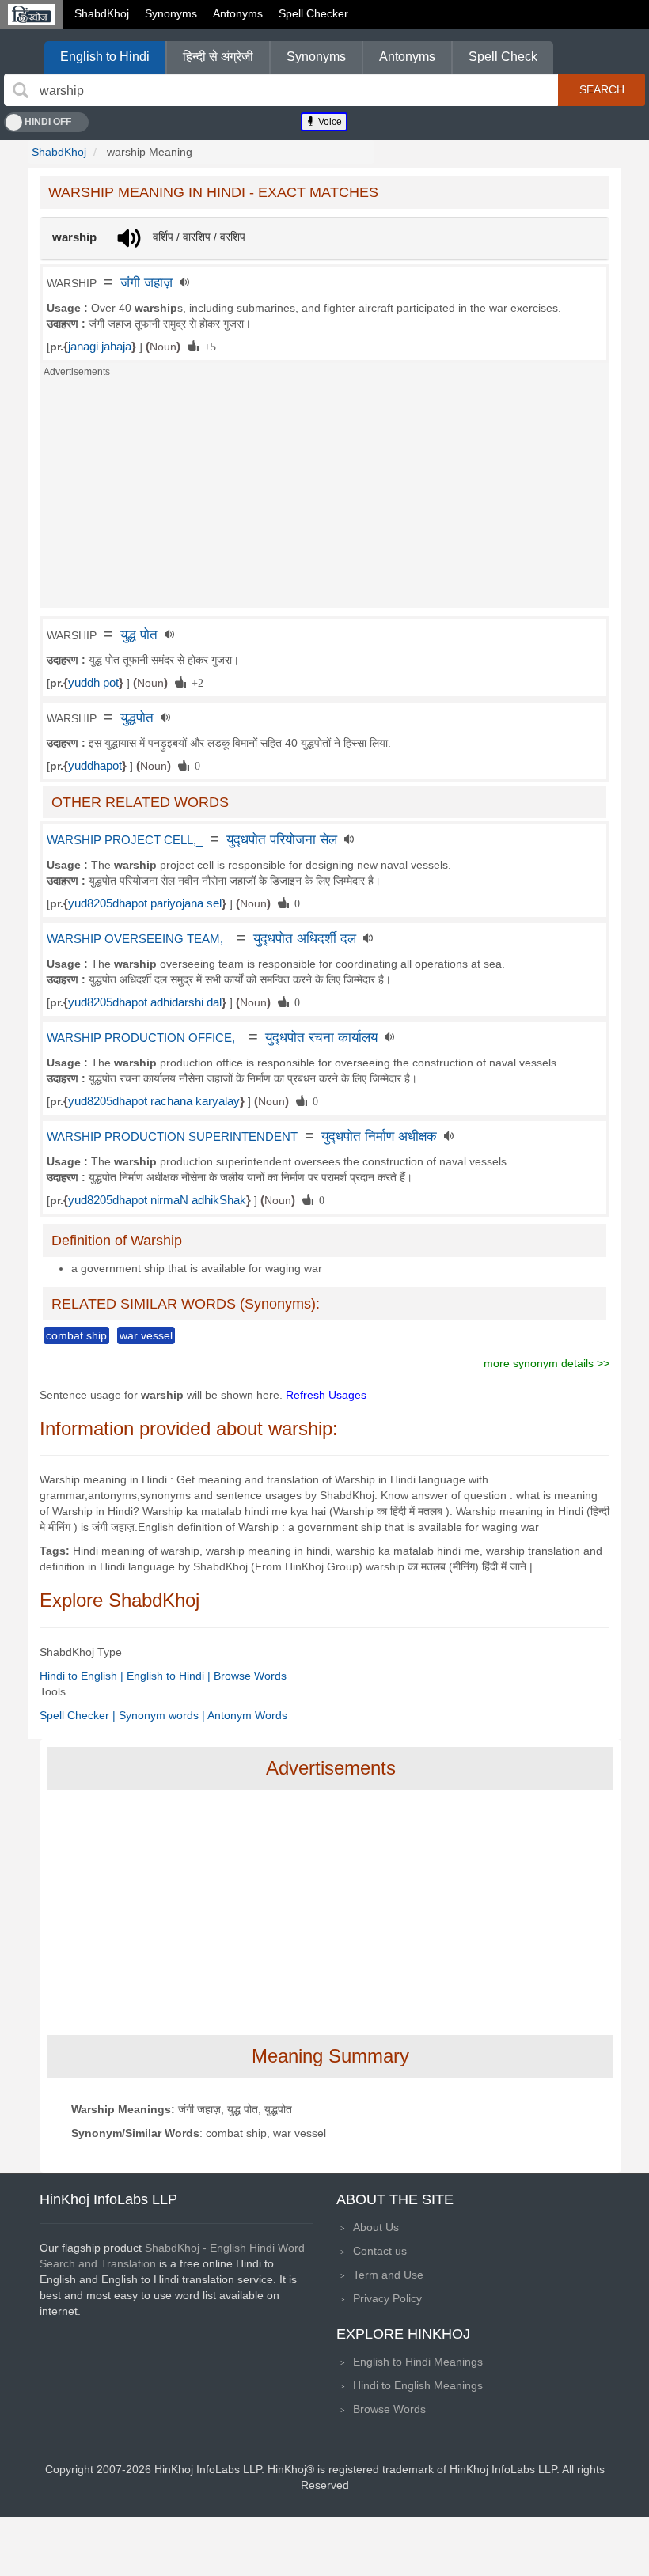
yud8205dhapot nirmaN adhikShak (157, 1200)
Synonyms (171, 13)
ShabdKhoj (102, 13)
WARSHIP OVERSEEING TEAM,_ (138, 939)
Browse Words (250, 1676)
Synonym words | (163, 1715)
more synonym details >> (547, 1363)
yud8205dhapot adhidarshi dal (145, 1002)
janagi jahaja (100, 347)
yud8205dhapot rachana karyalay (154, 1101)
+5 (207, 346)
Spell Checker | (79, 1715)
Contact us (380, 2251)
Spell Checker (313, 13)
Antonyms (238, 13)
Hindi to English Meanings (418, 2385)
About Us (376, 2227)
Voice (329, 122)
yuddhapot (95, 766)
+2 (195, 682)
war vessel (146, 1335)
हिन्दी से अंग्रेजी (218, 57)
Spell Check (503, 57)
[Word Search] (21, 90)
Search (602, 89)
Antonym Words (247, 1715)
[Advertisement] (324, 498)
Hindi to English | (83, 1676)
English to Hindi (105, 57)
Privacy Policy (387, 2298)
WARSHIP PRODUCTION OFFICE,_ (144, 1038)
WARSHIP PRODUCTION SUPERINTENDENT (172, 1137)
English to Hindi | (170, 1676)
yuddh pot (93, 683)
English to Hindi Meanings (418, 2362)
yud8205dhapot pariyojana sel (145, 903)
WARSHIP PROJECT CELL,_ (125, 840)
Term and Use (388, 2275)
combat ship (76, 1335)
